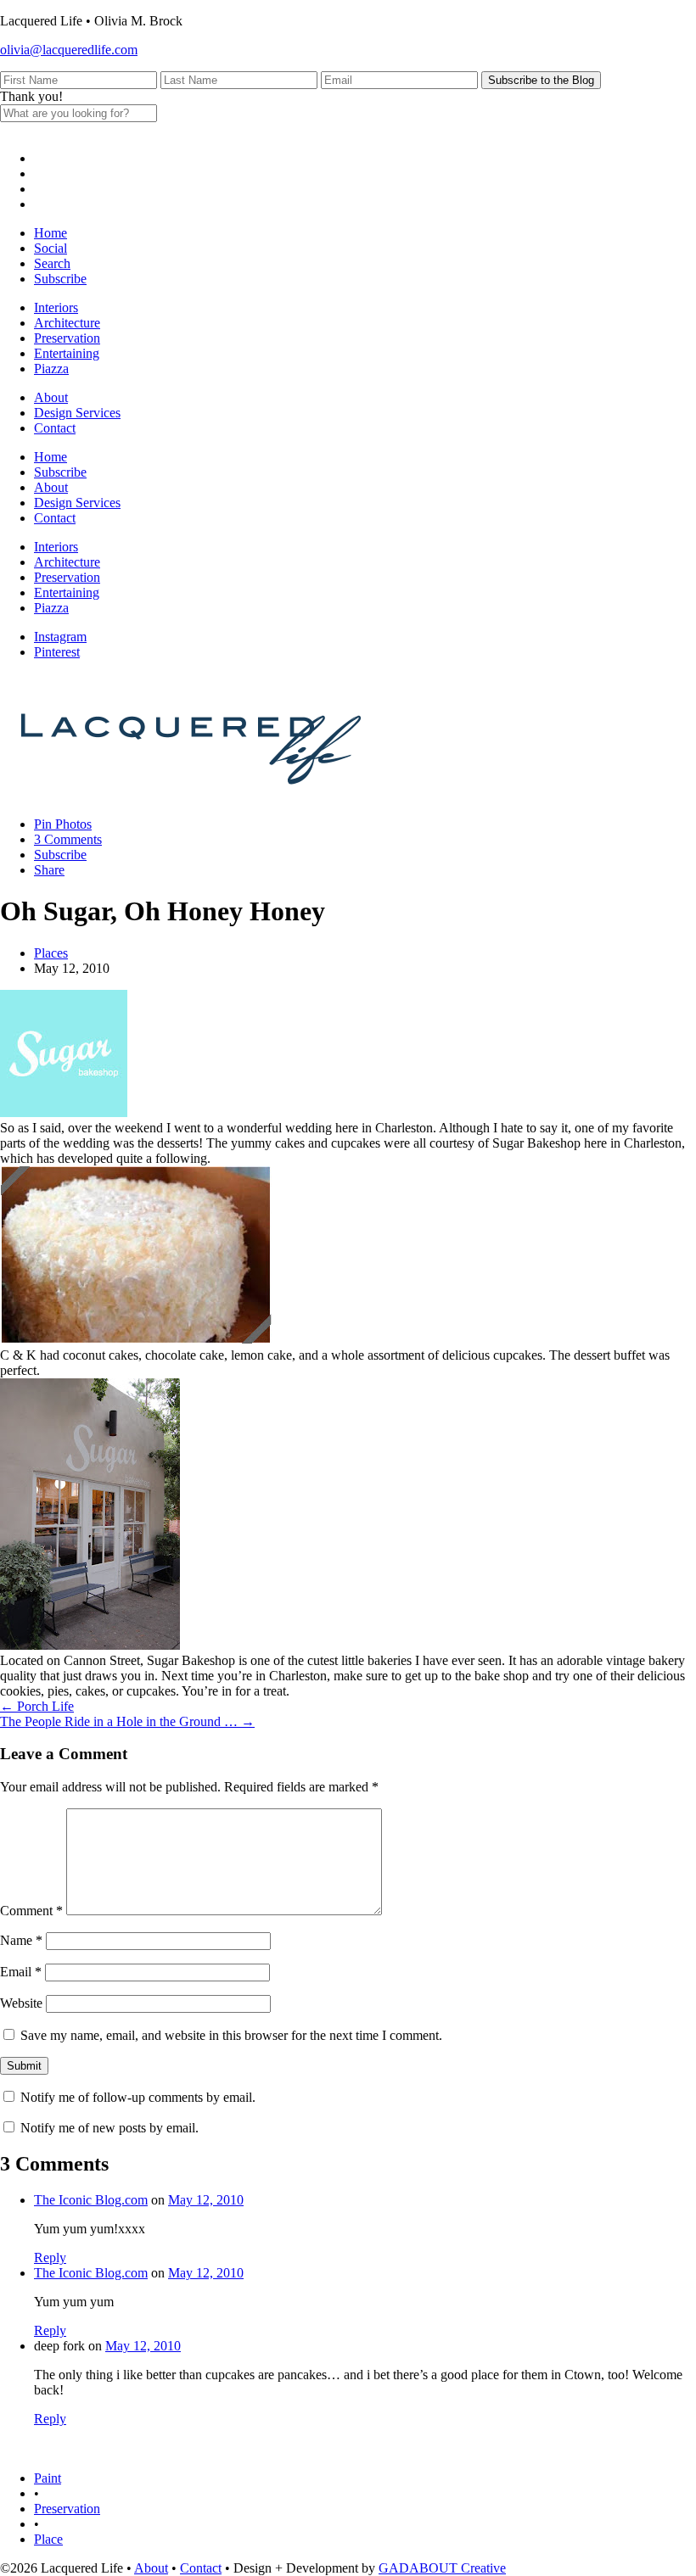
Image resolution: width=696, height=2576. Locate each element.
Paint (48, 2478)
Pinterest (57, 652)
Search (52, 263)
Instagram (60, 637)
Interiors (56, 307)
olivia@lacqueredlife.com (69, 50)
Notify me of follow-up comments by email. (138, 2097)
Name (21, 1940)
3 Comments (68, 839)
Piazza (51, 369)
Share (49, 870)
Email (21, 1972)
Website (21, 2003)
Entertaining (67, 353)
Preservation (67, 338)
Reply (50, 2257)
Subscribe (60, 279)
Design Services (77, 413)
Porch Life (37, 1706)
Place (48, 2539)
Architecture (67, 323)
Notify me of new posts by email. (109, 2128)
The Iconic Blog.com (91, 2200)
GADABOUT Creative (442, 2568)
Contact (55, 428)
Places (51, 953)
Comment (31, 1911)
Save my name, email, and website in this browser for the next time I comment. (231, 2035)
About (51, 397)
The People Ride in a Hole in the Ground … (127, 1721)
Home (51, 233)
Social (51, 248)
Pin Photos (63, 824)
